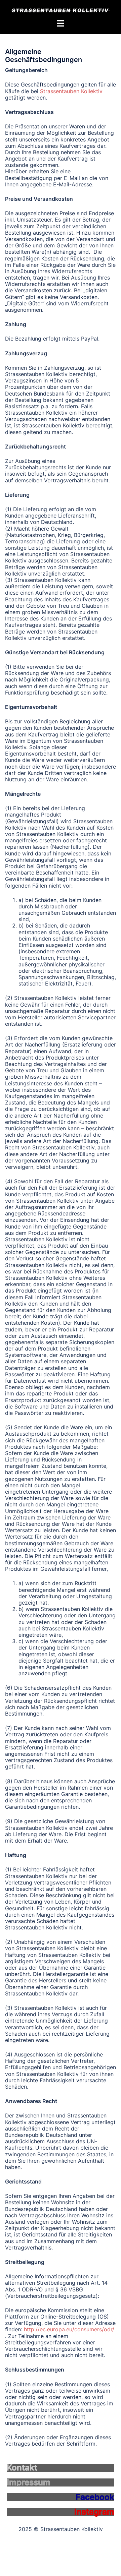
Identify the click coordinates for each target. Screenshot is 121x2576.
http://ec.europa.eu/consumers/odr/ (69, 2329)
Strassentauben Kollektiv (71, 91)
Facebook (95, 2497)
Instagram (94, 2512)
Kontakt (22, 2468)
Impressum (29, 2482)
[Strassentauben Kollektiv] (61, 10)
